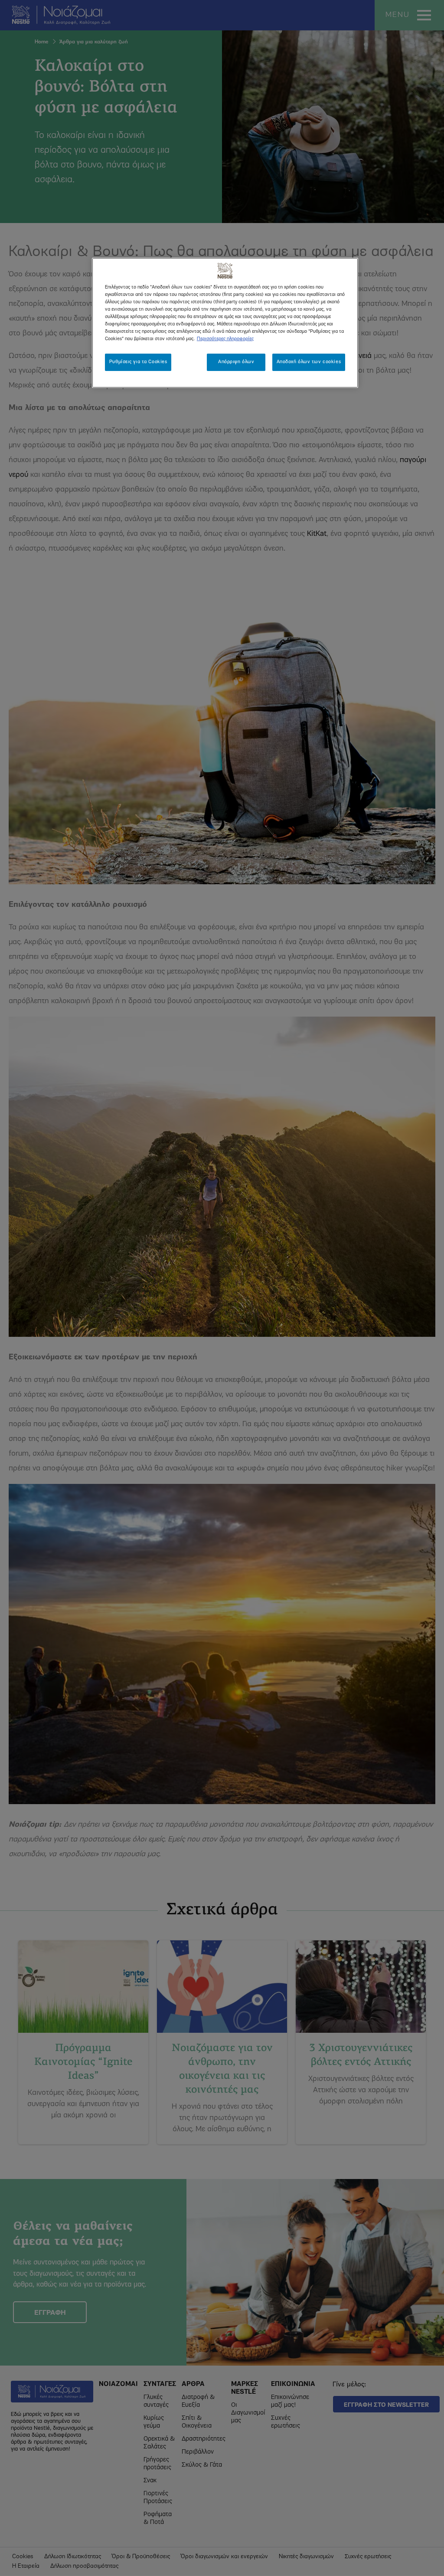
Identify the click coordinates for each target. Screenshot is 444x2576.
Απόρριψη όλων (236, 362)
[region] (225, 323)
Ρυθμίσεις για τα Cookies (138, 362)
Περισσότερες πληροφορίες (225, 339)
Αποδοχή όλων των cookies (309, 362)
